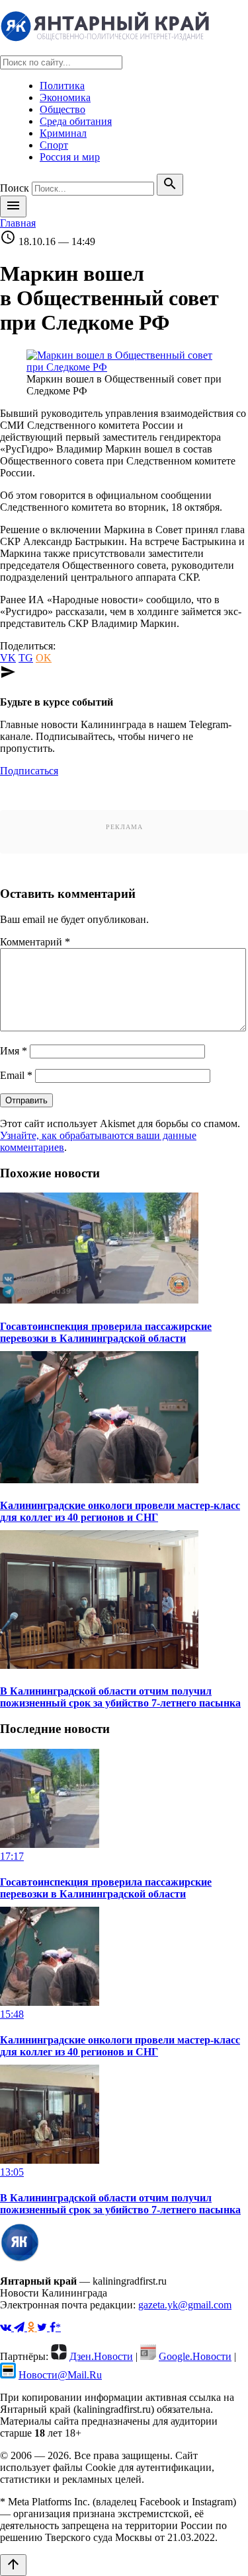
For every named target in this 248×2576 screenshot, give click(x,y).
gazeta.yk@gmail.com (185, 2305)
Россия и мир (70, 157)
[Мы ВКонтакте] (7, 2327)
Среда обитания (76, 121)
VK (8, 658)
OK (44, 658)
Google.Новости (195, 2356)
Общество (62, 109)
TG (26, 658)
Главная (18, 223)
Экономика (65, 97)
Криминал (63, 133)
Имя (14, 1051)
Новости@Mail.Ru (60, 2375)
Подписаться (29, 771)
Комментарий (35, 942)
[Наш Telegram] (21, 2327)
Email (16, 1075)
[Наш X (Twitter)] (43, 2327)
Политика (62, 86)
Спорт (54, 145)
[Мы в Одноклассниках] (32, 2327)
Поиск (15, 188)
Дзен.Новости (101, 2356)
